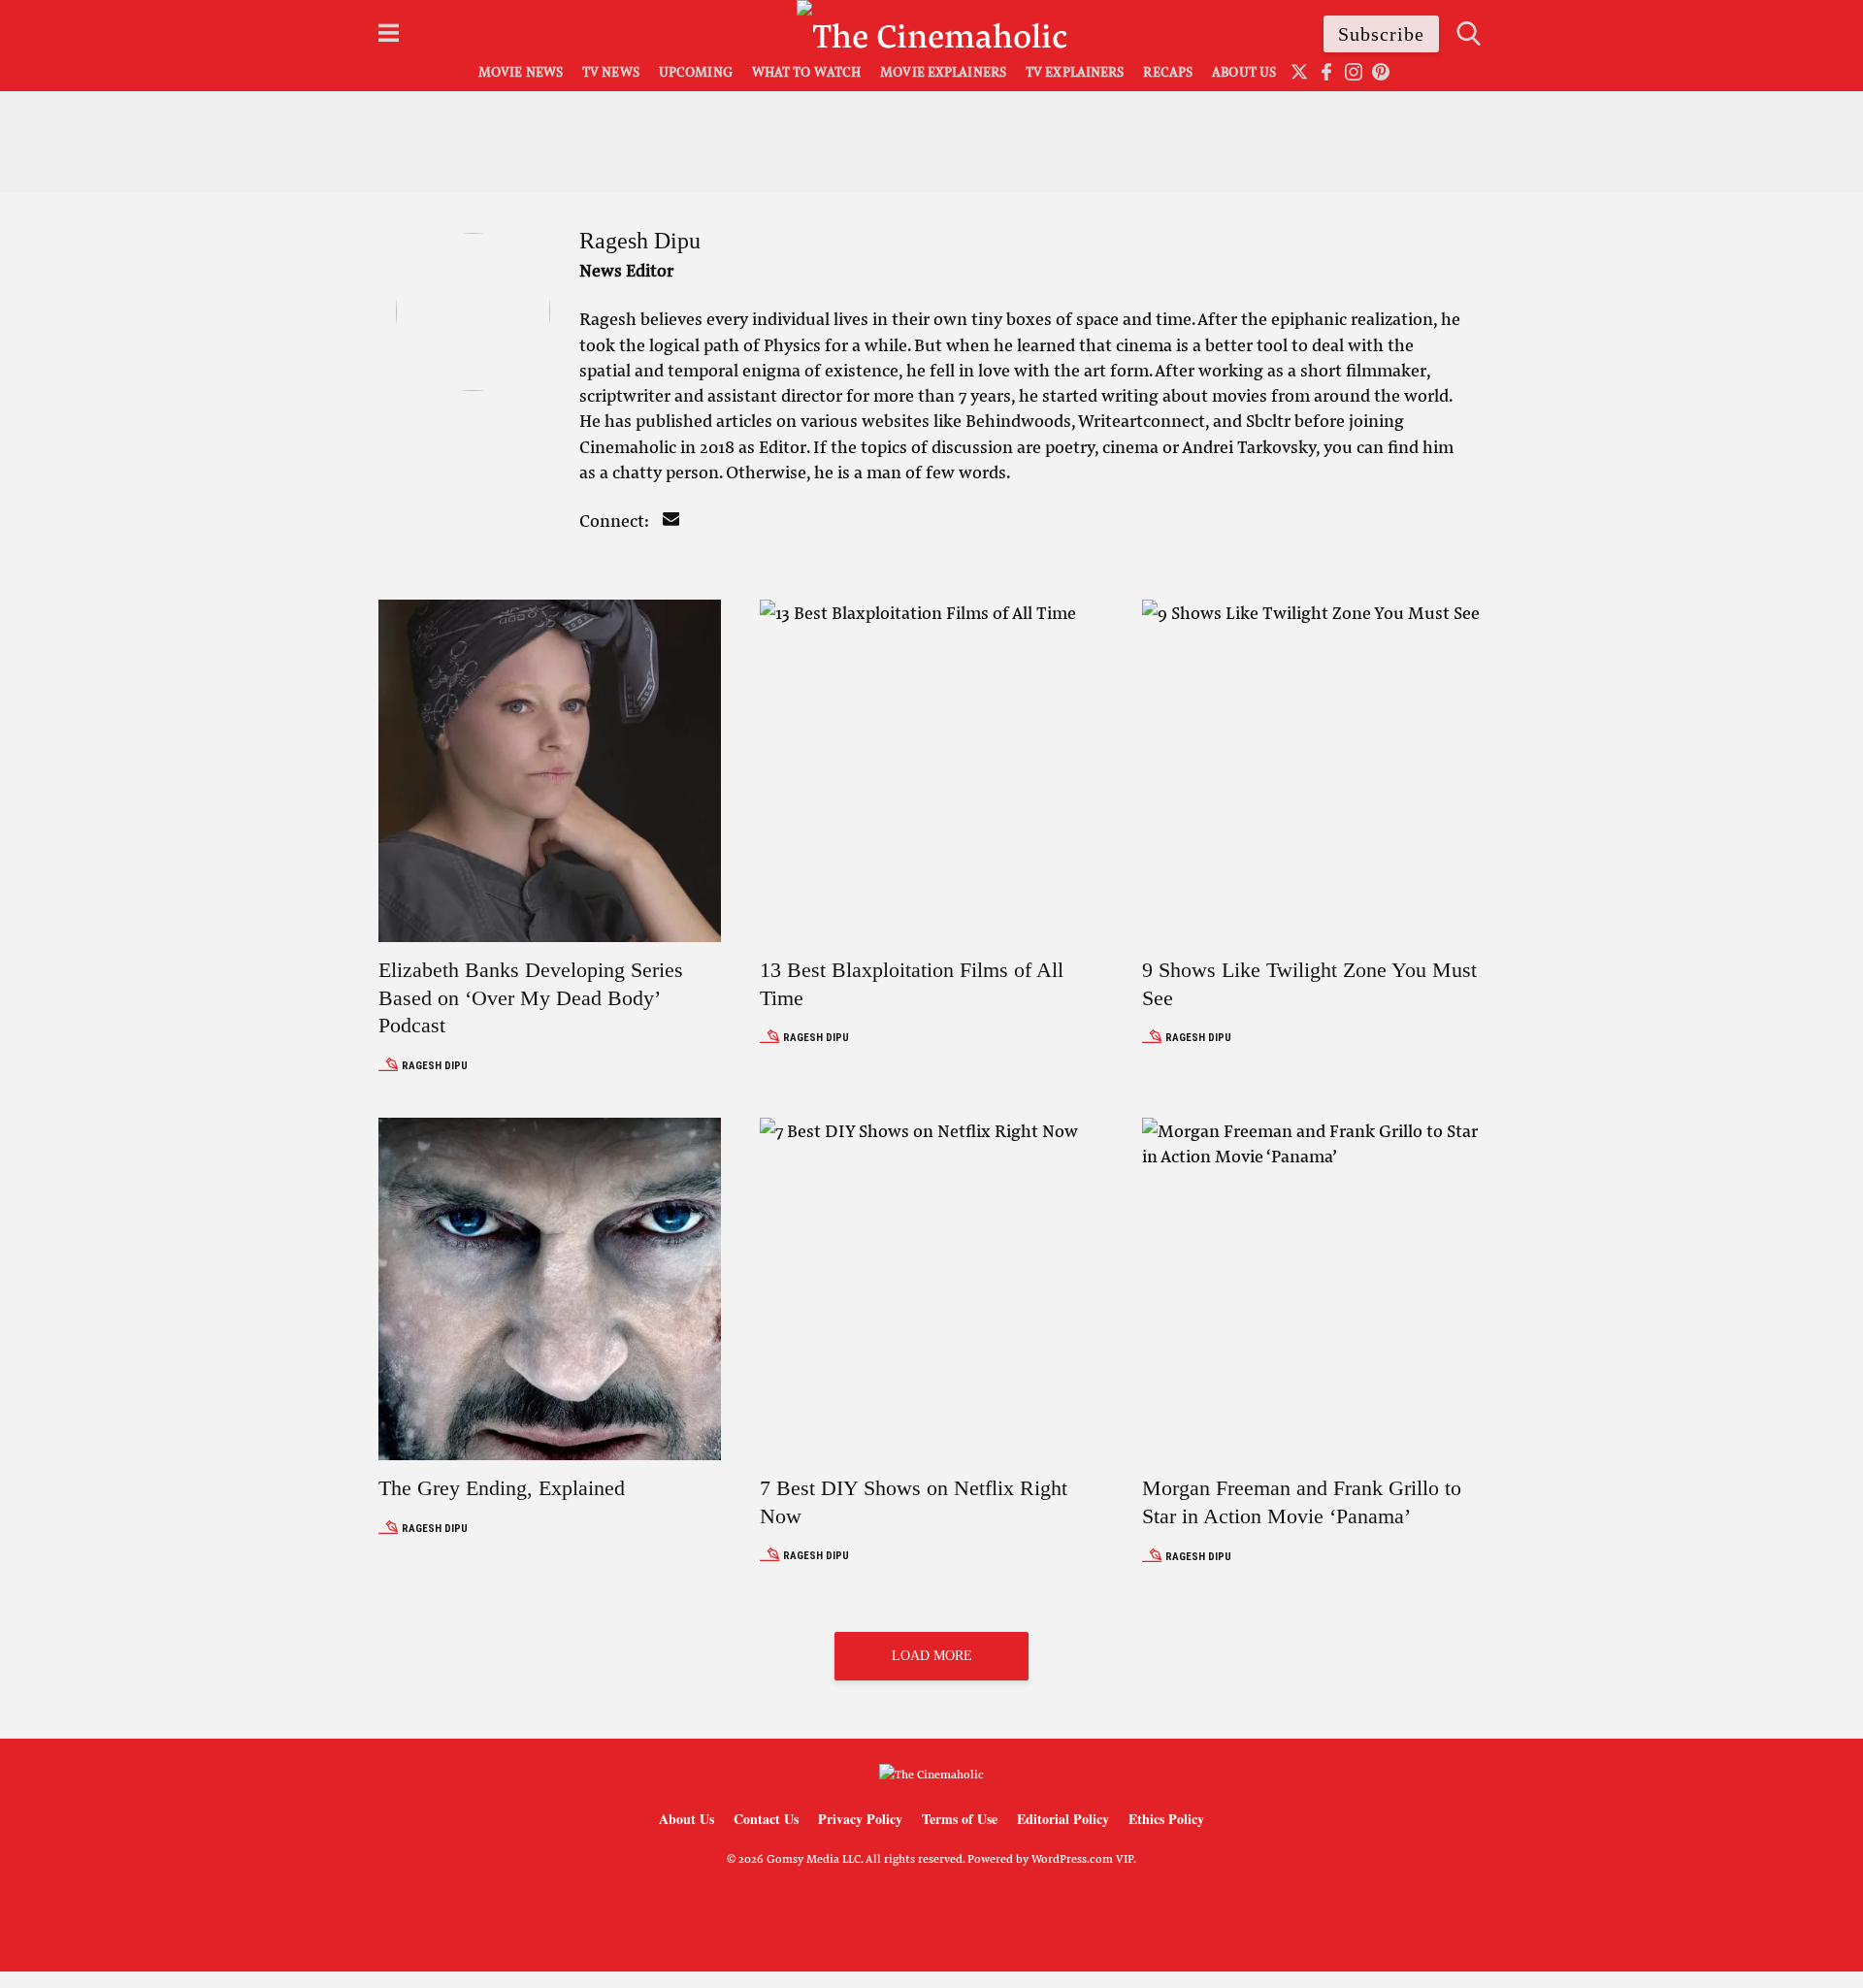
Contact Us (766, 1819)
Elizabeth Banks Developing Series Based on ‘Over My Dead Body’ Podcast (531, 997)
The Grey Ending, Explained (502, 1488)
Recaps (1168, 71)
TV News (611, 71)
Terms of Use (960, 1819)
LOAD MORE (932, 1656)
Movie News (521, 71)
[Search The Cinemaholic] (1469, 33)
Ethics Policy (1166, 1819)
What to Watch (806, 71)
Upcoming (696, 71)
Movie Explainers (943, 71)
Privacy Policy (860, 1819)
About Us (1244, 71)
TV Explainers (1075, 71)
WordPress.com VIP (1082, 1858)
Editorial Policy (1063, 1819)
